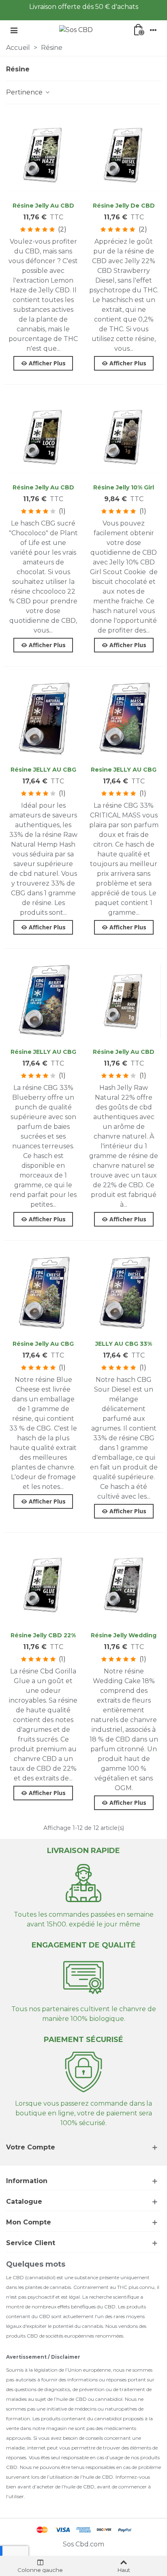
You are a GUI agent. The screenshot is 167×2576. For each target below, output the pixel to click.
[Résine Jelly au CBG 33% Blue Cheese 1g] (43, 1293)
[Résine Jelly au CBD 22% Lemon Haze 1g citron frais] (43, 155)
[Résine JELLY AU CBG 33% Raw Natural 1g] (43, 719)
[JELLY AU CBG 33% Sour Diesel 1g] (124, 1293)
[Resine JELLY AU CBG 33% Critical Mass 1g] (124, 719)
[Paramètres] (153, 30)
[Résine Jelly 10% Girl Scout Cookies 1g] (124, 437)
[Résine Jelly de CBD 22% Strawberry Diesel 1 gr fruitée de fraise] (124, 155)
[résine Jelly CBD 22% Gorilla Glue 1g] (43, 1585)
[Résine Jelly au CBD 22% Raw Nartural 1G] (124, 1001)
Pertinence (25, 92)
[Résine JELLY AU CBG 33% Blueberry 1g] (43, 1001)
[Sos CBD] (76, 30)
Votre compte (31, 2147)
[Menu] (14, 30)
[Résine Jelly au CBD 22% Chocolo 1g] (43, 437)
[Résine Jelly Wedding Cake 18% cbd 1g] (124, 1585)
